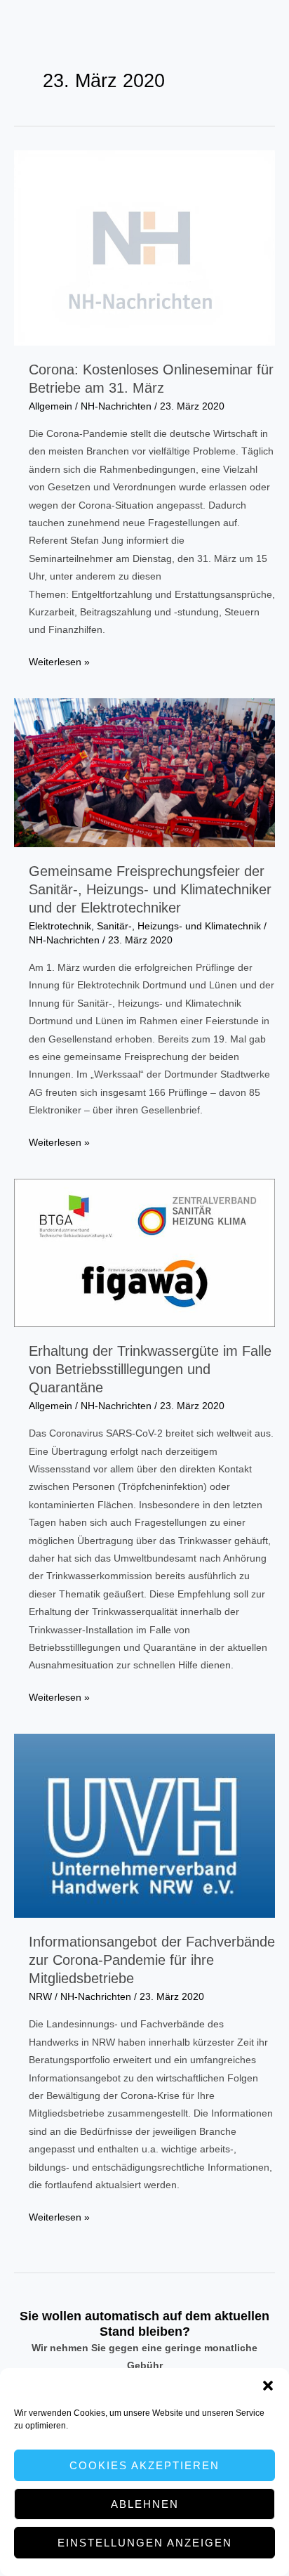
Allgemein (51, 406)
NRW (40, 1997)
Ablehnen (145, 2504)
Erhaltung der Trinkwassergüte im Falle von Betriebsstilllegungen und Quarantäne (150, 1369)
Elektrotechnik (60, 926)
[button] (268, 2386)
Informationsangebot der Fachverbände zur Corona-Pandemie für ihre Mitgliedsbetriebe (152, 1960)
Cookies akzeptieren (144, 2465)
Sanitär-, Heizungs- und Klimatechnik (179, 926)
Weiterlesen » (59, 663)
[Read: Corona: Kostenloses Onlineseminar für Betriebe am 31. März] (144, 248)
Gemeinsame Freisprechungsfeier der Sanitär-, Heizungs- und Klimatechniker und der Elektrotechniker (150, 889)
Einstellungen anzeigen (145, 2543)
